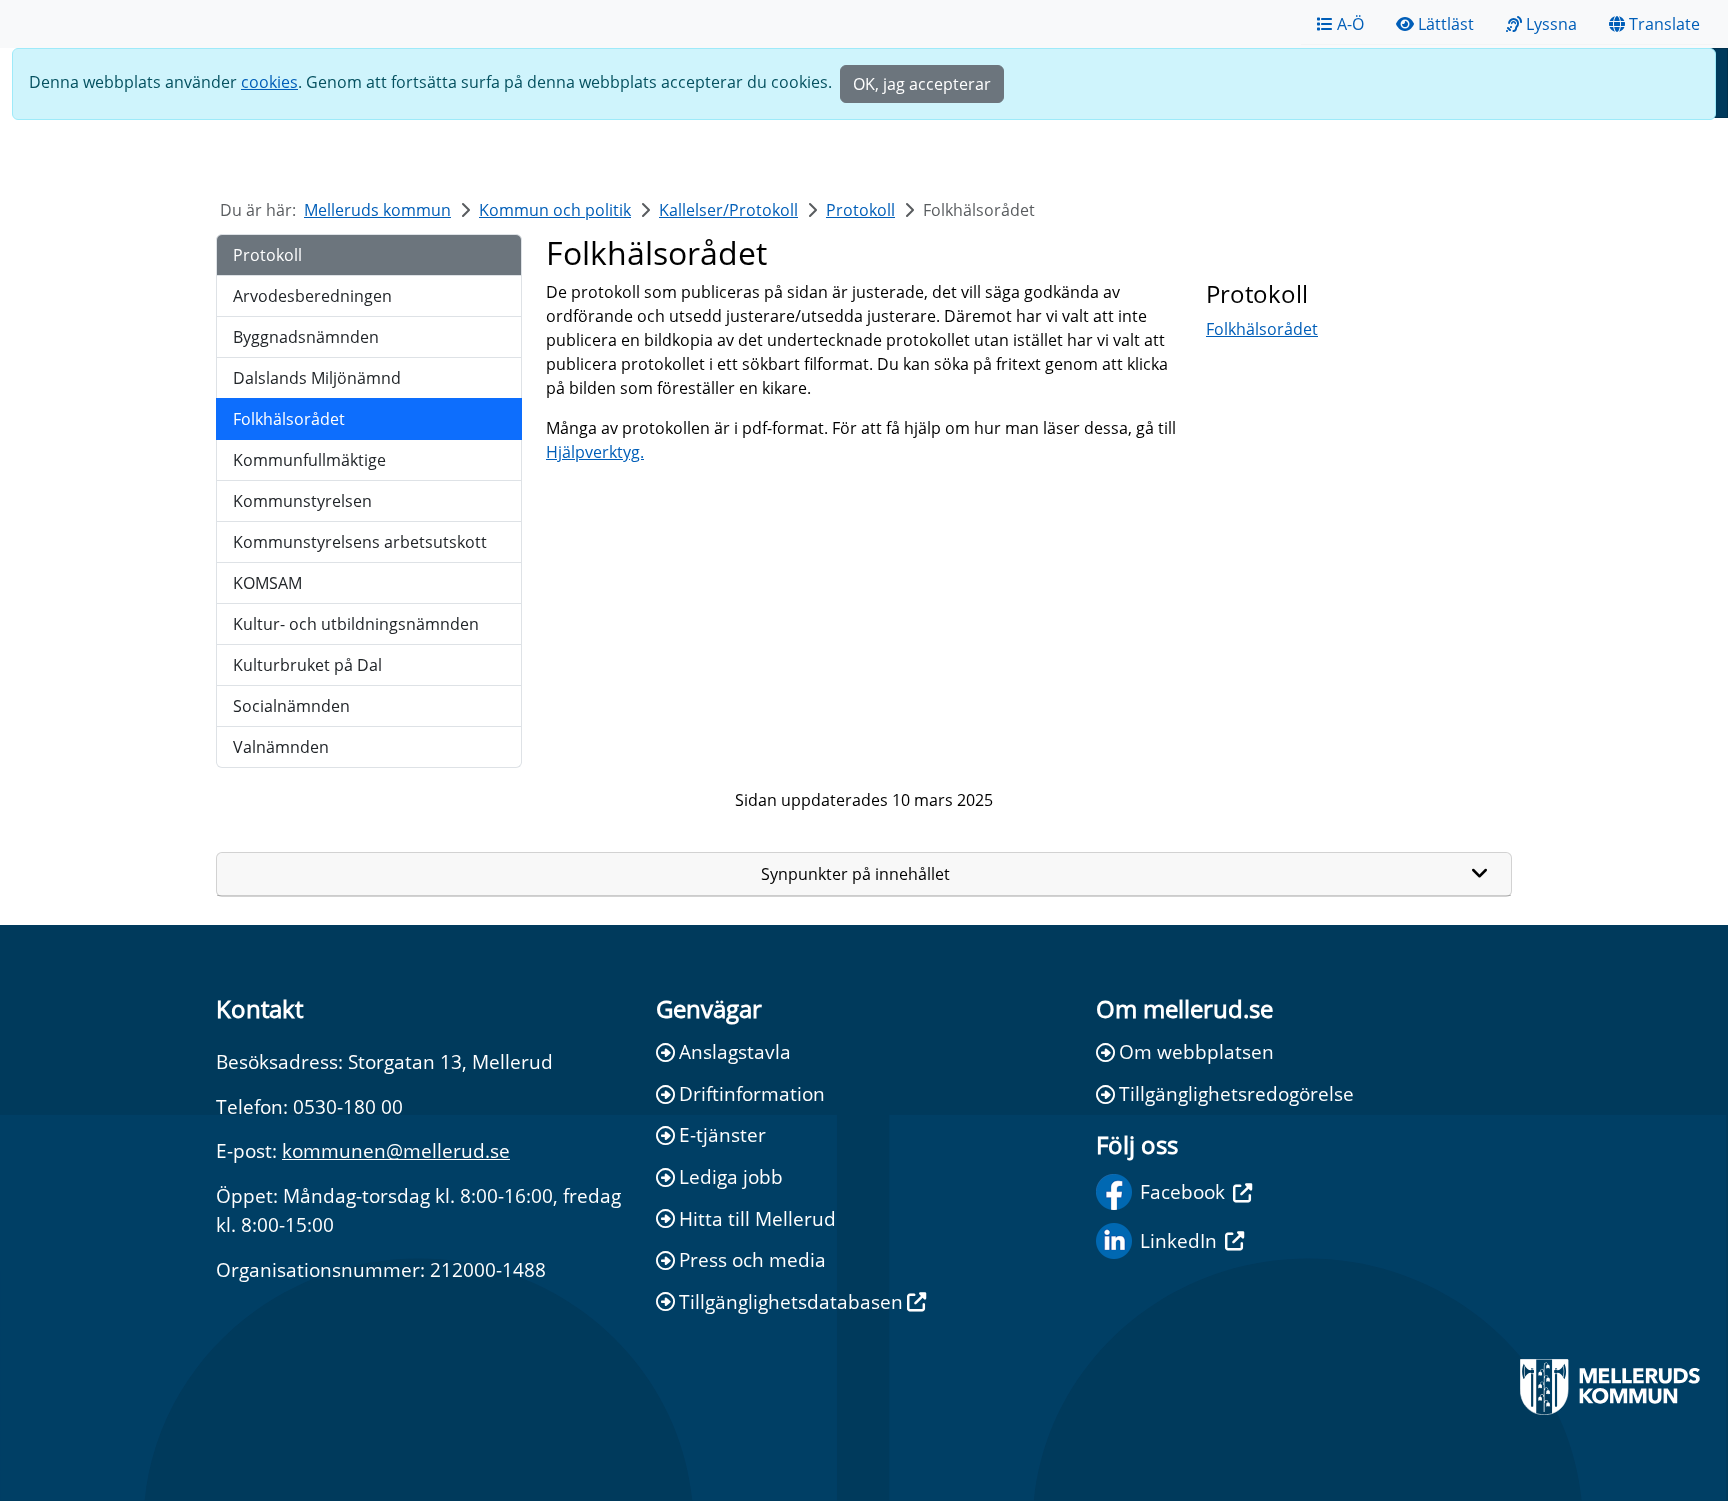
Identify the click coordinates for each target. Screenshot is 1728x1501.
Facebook (1182, 1191)
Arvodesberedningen (312, 296)
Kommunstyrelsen (302, 501)
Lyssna (1551, 24)
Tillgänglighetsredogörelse (1236, 1093)
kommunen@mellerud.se (396, 1150)
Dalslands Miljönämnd (317, 378)
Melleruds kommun (377, 210)
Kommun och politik (555, 210)
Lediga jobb (731, 1176)
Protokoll (860, 210)
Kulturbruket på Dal (307, 665)
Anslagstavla (735, 1051)
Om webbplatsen (1196, 1051)
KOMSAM (267, 583)
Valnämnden (281, 747)
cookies (269, 82)
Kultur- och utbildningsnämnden (356, 624)
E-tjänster (722, 1134)
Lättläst (1446, 24)
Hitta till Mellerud (757, 1218)
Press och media (752, 1259)
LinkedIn (1178, 1240)
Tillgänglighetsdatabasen (791, 1301)
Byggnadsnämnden (306, 337)
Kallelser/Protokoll (728, 210)
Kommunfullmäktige (309, 460)
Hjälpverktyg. (595, 452)
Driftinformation (752, 1093)
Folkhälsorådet (289, 419)
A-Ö (1350, 24)
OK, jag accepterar (922, 84)
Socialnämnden (291, 706)
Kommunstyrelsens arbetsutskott (360, 542)
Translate (1664, 24)
